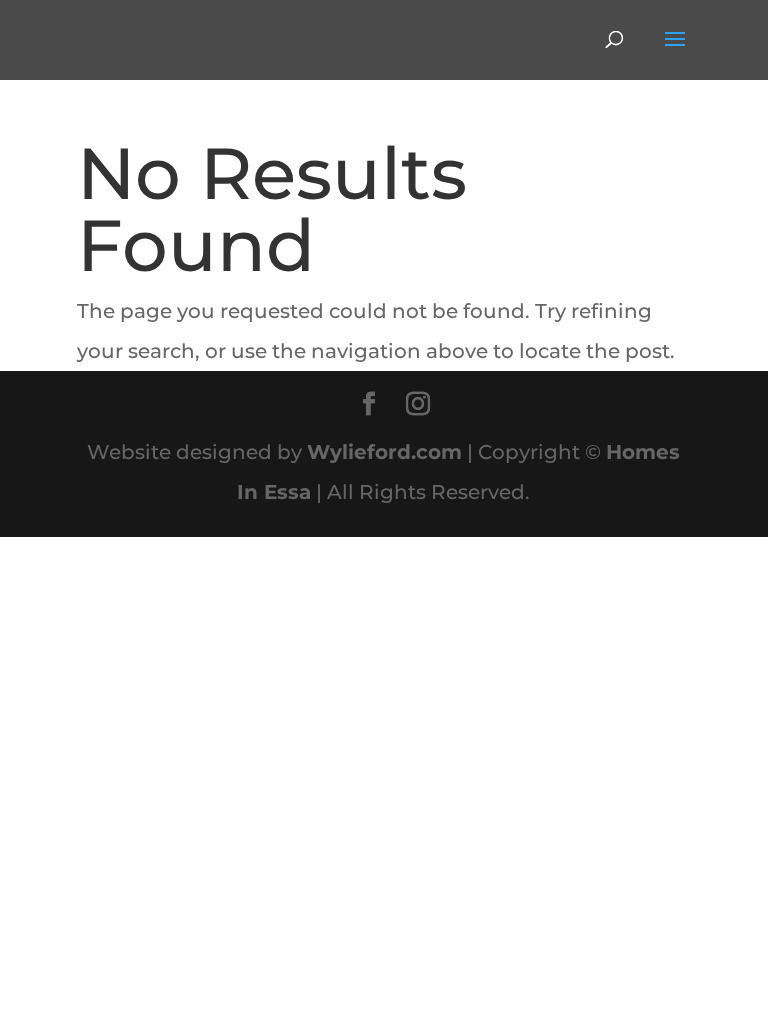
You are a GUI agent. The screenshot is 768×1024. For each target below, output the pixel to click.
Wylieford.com (384, 452)
